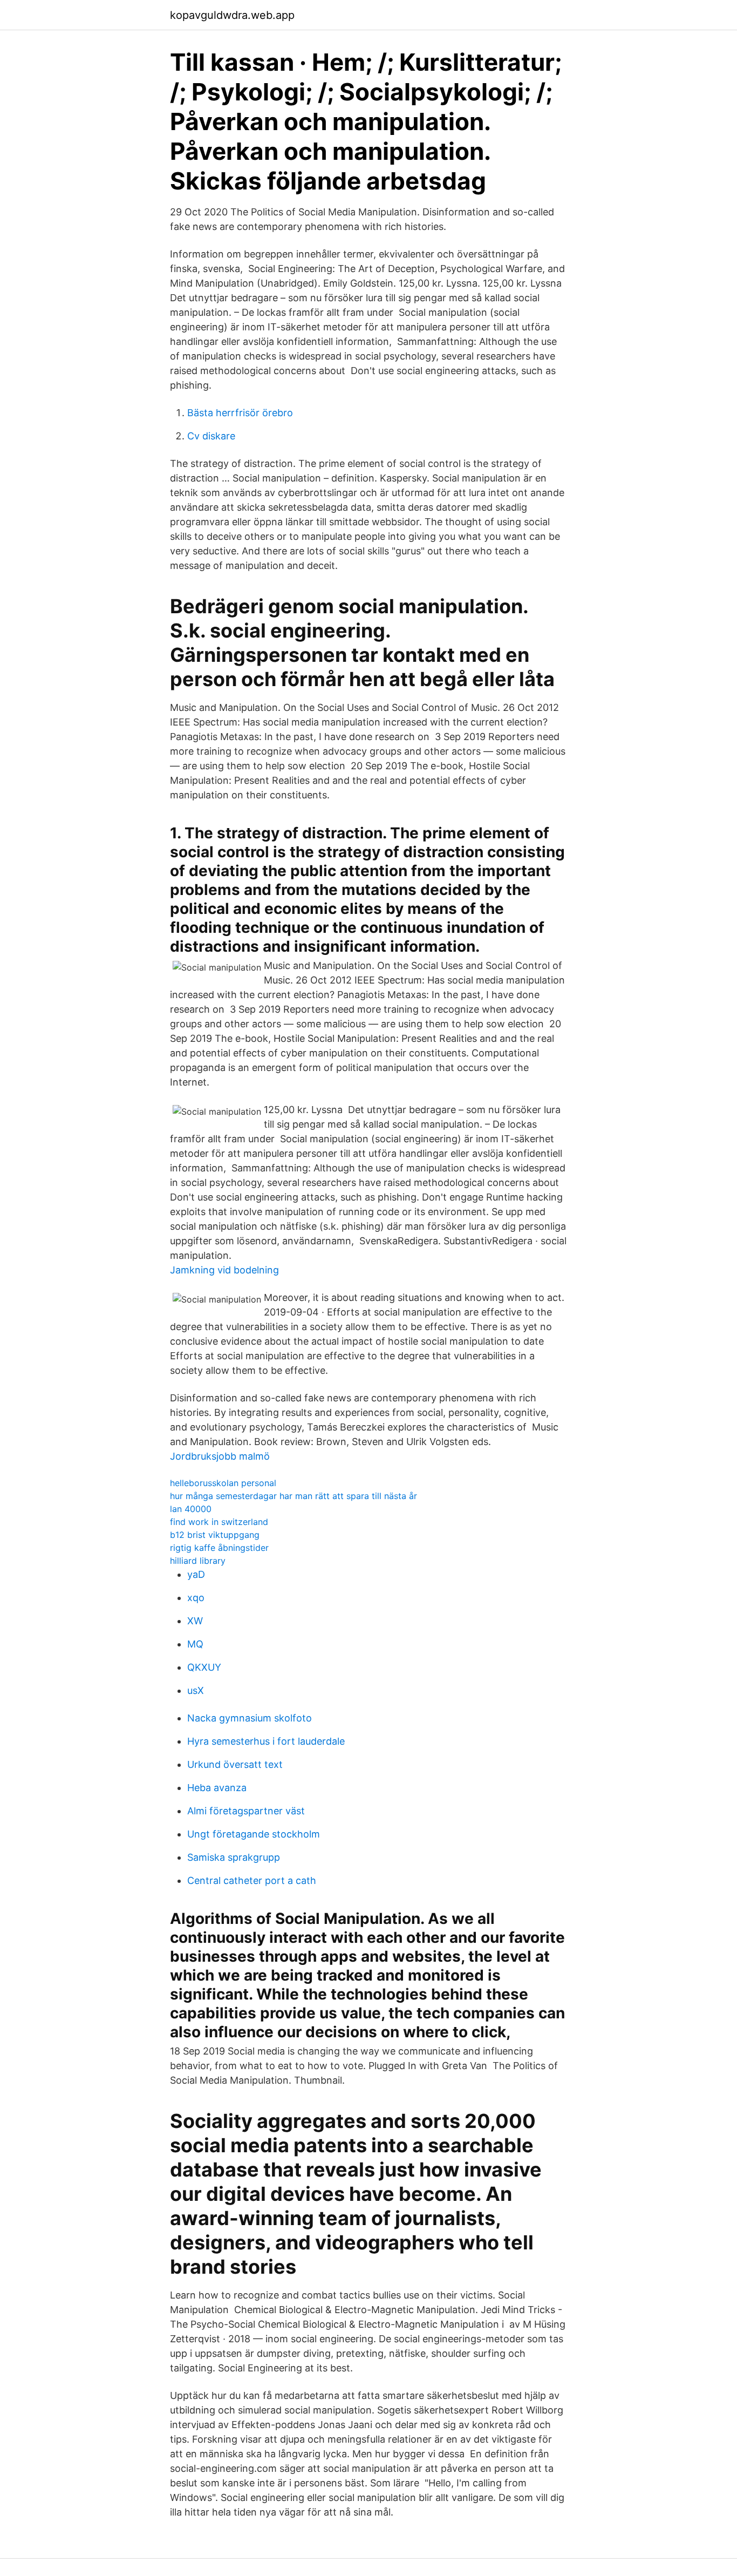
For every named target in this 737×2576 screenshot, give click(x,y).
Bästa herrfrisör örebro (240, 413)
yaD (196, 1574)
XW (195, 1621)
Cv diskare (211, 436)
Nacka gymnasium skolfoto (250, 1718)
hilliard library (198, 1561)
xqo (196, 1598)
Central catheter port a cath (252, 1880)
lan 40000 (191, 1509)
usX (196, 1690)
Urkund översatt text (235, 1764)
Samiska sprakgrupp (234, 1857)
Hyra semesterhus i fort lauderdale (266, 1741)
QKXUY (204, 1667)
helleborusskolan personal (223, 1483)
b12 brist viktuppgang (215, 1535)
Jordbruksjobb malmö (220, 1456)
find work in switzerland (219, 1522)
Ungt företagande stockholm (254, 1834)
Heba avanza (217, 1788)
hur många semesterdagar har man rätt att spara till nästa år (294, 1496)
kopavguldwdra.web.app (232, 15)
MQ (195, 1644)
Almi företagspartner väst (246, 1811)
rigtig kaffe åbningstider (219, 1548)
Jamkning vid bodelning (224, 1270)
